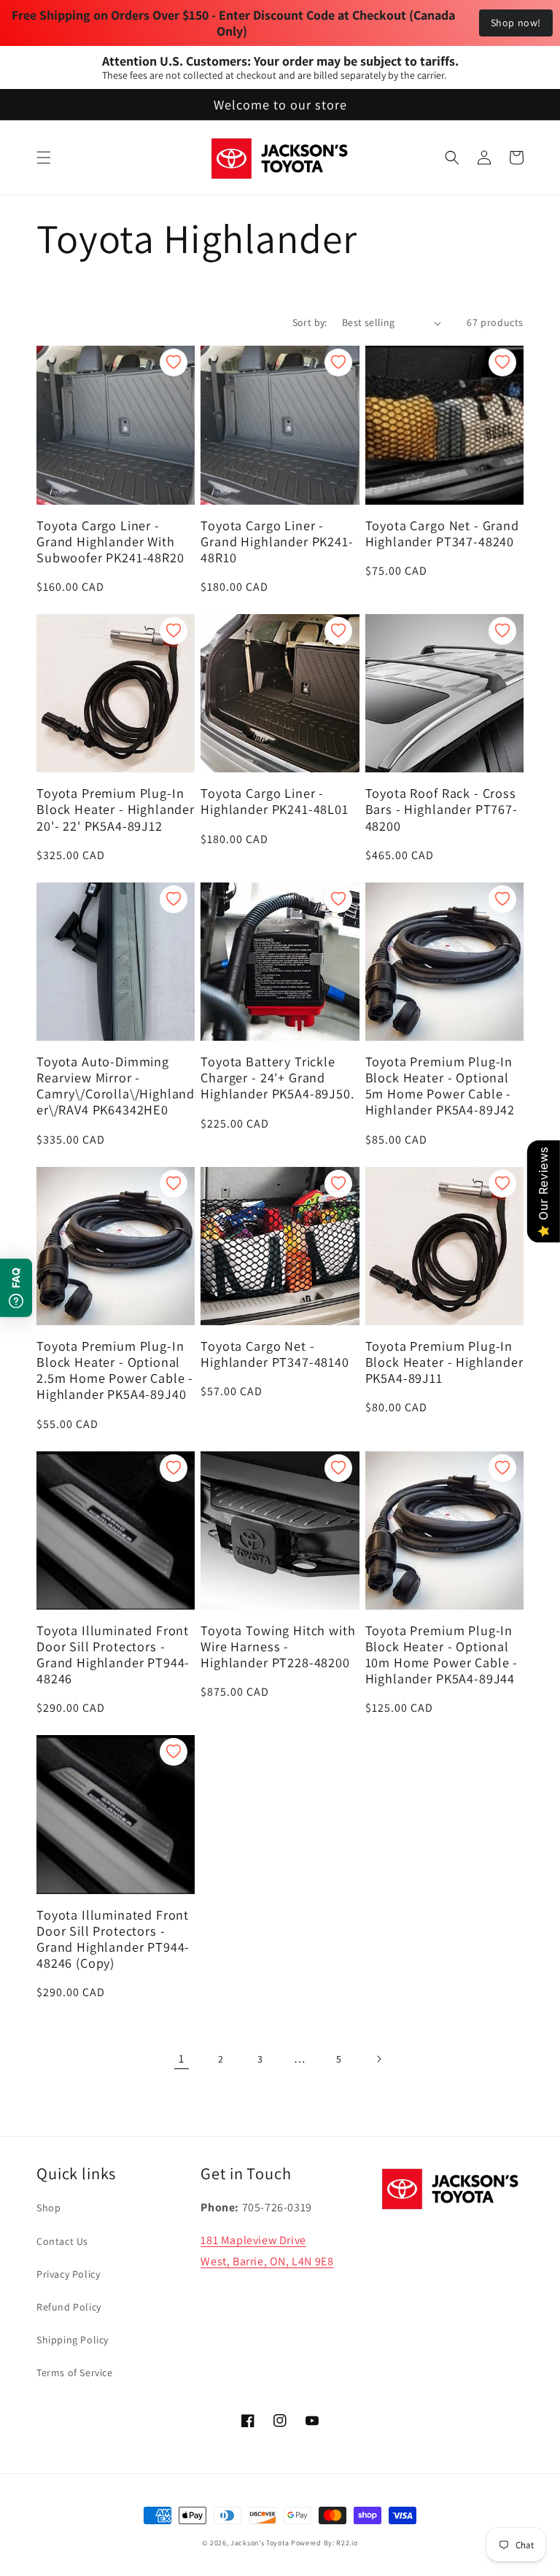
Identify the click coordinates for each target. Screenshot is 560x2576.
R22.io (347, 2543)
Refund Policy (69, 2307)
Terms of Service (75, 2373)
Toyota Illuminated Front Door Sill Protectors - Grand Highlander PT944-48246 (113, 1654)
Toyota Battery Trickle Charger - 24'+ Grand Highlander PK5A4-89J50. (277, 1077)
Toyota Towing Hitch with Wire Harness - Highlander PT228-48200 (278, 1646)
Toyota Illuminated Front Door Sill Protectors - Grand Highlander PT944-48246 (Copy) (113, 1939)
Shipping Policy (73, 2340)
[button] (44, 158)
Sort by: (310, 322)
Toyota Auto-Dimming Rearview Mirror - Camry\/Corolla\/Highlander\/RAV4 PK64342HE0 (116, 1085)
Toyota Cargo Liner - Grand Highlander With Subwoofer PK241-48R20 (110, 541)
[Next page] (378, 2059)
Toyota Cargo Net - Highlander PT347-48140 (275, 1354)
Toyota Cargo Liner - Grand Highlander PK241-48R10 (277, 541)
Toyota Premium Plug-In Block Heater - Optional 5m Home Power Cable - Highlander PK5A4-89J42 (440, 1085)
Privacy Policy (68, 2274)
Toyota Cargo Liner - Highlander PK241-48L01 (274, 801)
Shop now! (516, 23)
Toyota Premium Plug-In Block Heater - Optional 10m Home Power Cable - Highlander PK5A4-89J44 (442, 1654)
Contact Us (62, 2241)
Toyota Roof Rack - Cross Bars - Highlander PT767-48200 (442, 809)
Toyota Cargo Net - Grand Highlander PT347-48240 (442, 533)
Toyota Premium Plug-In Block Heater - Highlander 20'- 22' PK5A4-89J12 (116, 809)
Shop (48, 2208)
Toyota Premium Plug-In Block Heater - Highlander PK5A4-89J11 (444, 1362)
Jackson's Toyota (260, 2543)
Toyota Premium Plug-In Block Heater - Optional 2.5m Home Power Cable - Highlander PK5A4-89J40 (115, 1370)
